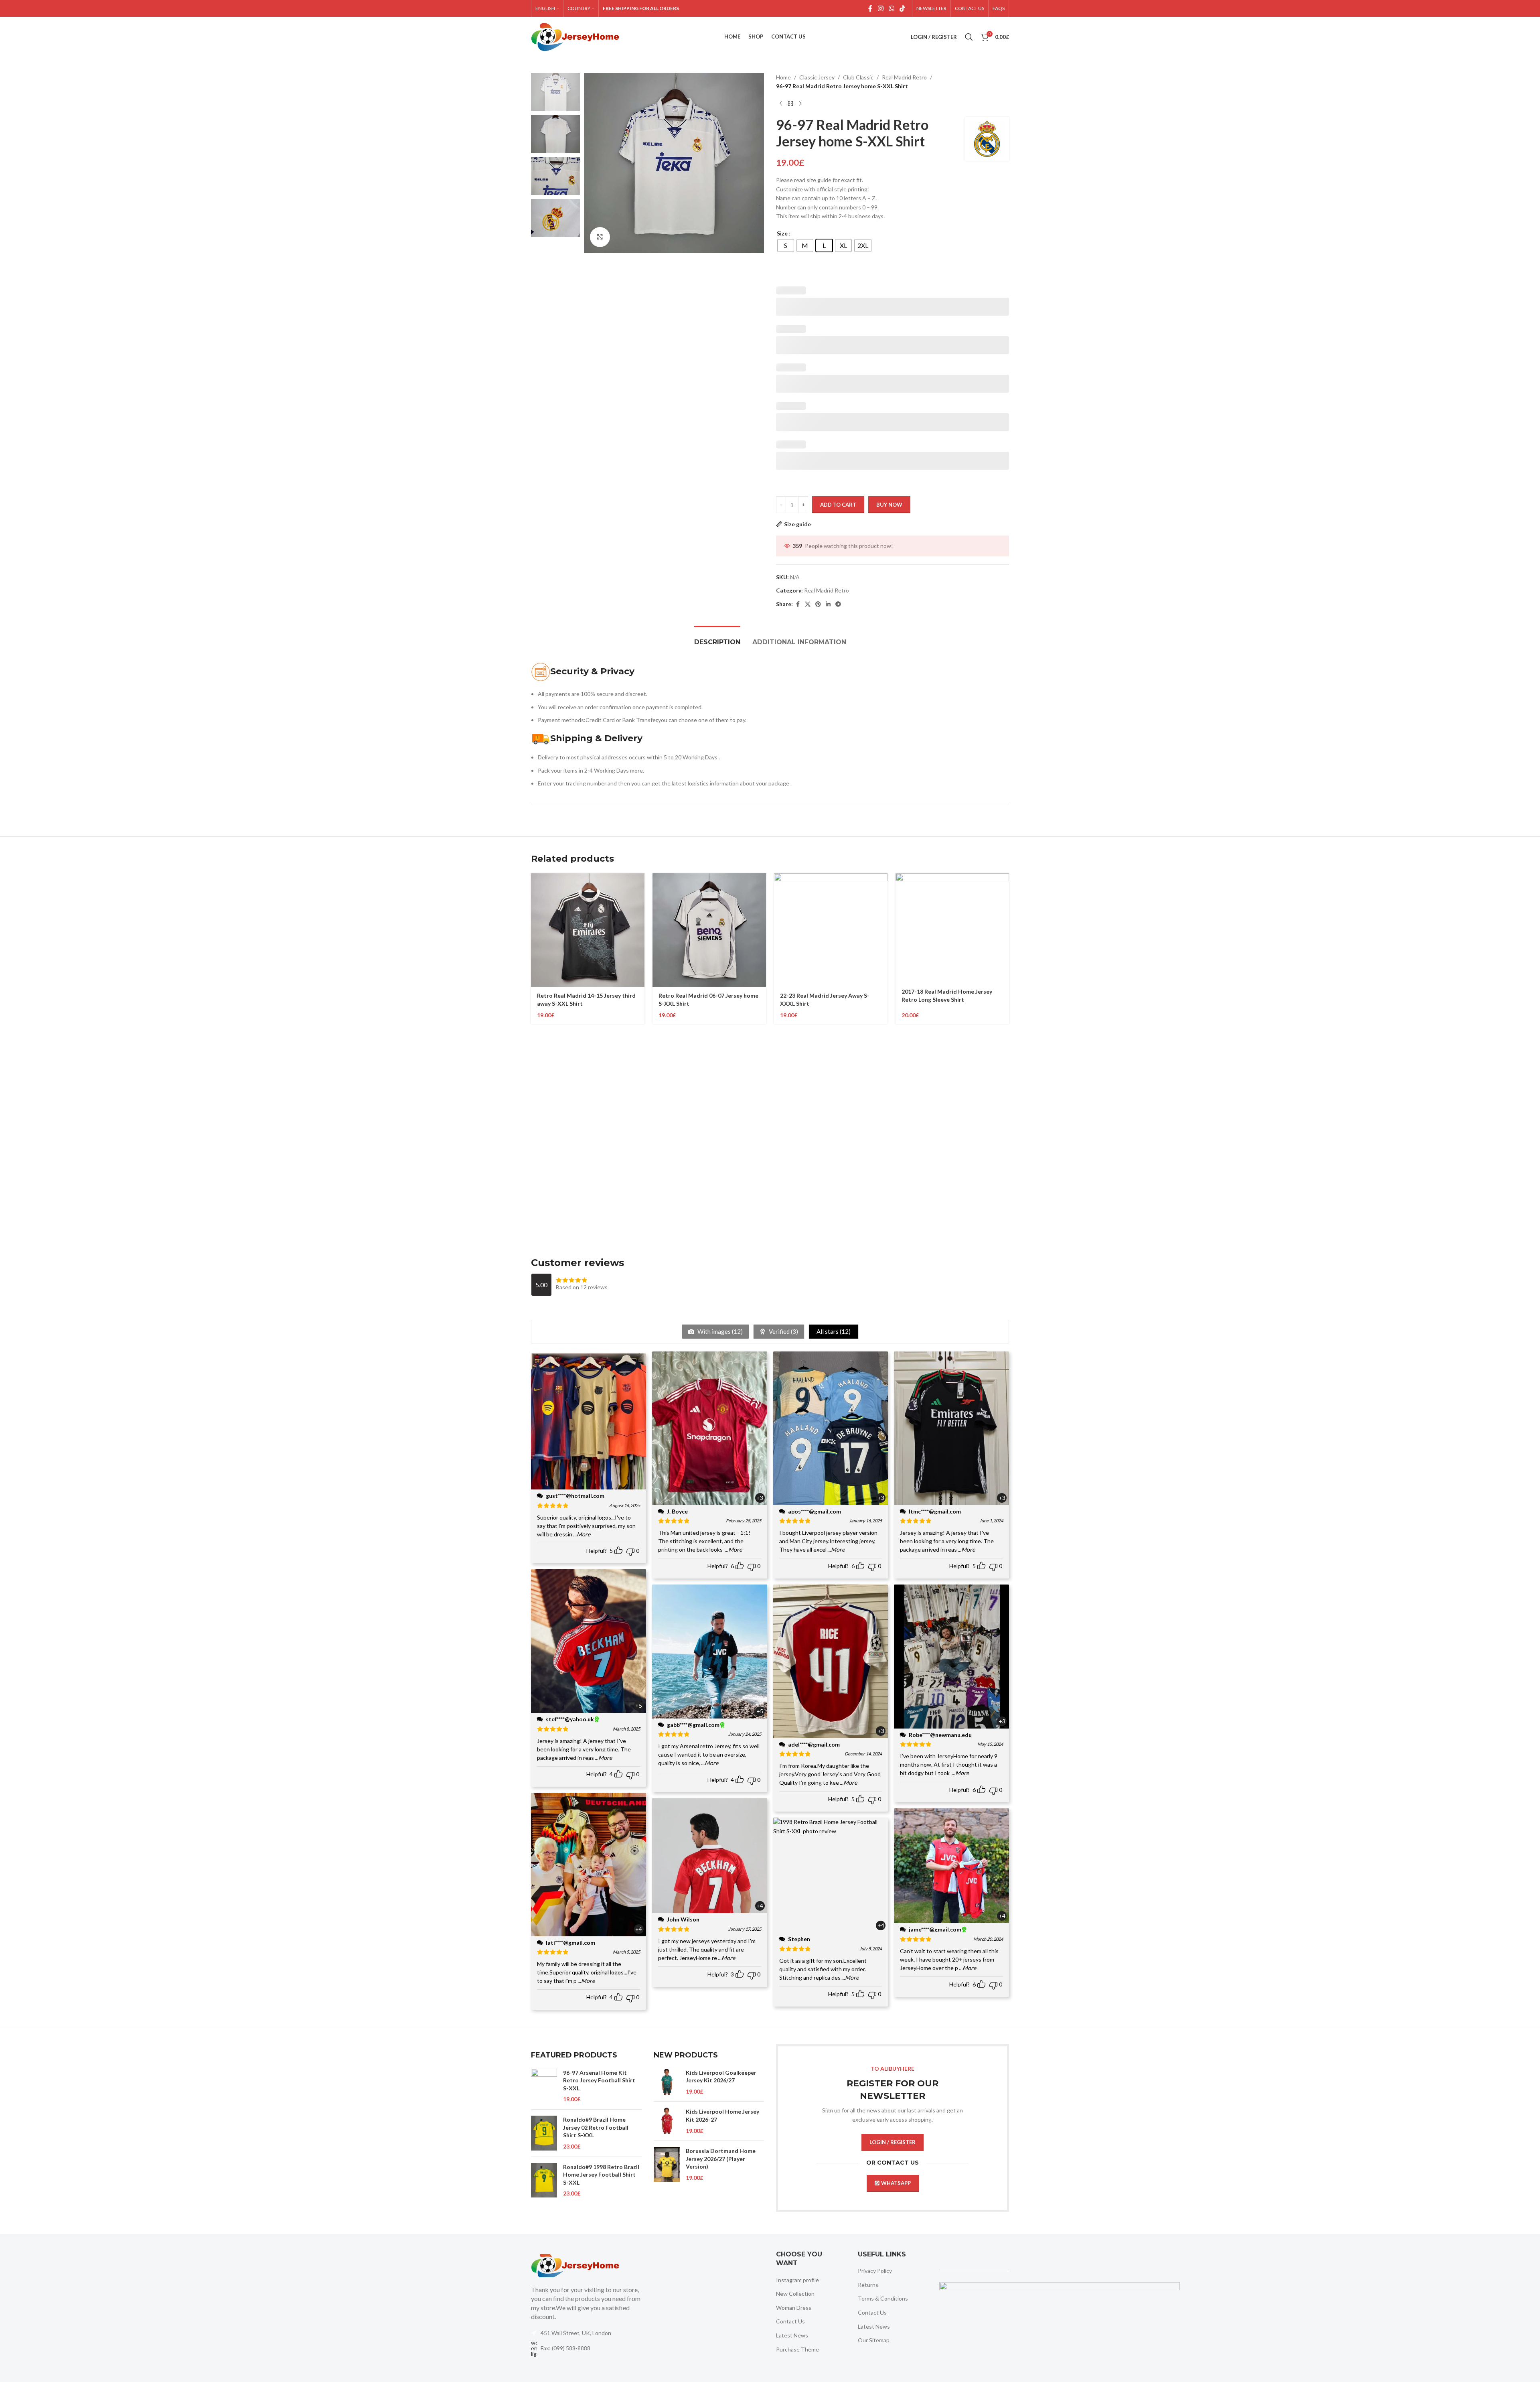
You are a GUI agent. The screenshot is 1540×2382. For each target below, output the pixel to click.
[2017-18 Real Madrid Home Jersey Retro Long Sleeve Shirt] (952, 928)
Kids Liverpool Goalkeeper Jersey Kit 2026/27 (721, 2077)
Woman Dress (794, 2308)
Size (782, 233)
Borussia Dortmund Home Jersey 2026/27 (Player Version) (721, 2159)
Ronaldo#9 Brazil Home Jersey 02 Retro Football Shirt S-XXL (596, 2127)
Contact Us (790, 2321)
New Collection (795, 2294)
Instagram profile (797, 2280)
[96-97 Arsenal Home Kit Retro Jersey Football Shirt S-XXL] (544, 2086)
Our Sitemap (874, 2340)
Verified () (783, 1331)
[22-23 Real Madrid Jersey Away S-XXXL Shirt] (831, 930)
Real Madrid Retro (904, 77)
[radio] (786, 246)
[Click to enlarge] (600, 237)
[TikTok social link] (903, 8)
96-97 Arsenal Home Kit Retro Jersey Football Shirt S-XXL (599, 2080)
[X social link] (808, 604)
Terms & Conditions (883, 2298)
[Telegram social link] (838, 604)
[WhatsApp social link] (891, 8)
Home (783, 77)
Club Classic (858, 77)
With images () (719, 1331)
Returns (868, 2285)
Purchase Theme (797, 2349)
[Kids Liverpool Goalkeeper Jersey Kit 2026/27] (667, 2082)
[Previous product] (781, 104)
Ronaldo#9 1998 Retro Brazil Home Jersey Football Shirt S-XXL (601, 2175)
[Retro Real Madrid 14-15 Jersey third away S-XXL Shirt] (588, 930)
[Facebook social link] (870, 8)
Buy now (889, 505)
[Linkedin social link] (828, 604)
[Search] (969, 37)
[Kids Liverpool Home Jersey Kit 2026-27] (667, 2121)
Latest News (792, 2335)
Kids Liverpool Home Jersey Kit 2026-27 (722, 2115)
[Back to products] (790, 104)
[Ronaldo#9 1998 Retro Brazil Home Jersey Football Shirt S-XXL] (544, 2180)
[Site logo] (575, 36)
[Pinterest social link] (818, 604)
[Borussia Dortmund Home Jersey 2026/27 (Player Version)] (667, 2164)
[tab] (717, 638)
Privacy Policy (875, 2271)
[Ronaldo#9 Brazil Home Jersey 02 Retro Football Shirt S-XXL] (544, 2133)
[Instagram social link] (880, 8)
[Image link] (575, 2265)
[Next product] (800, 104)
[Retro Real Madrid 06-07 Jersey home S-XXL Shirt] (709, 930)
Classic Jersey (817, 77)
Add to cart (838, 505)
